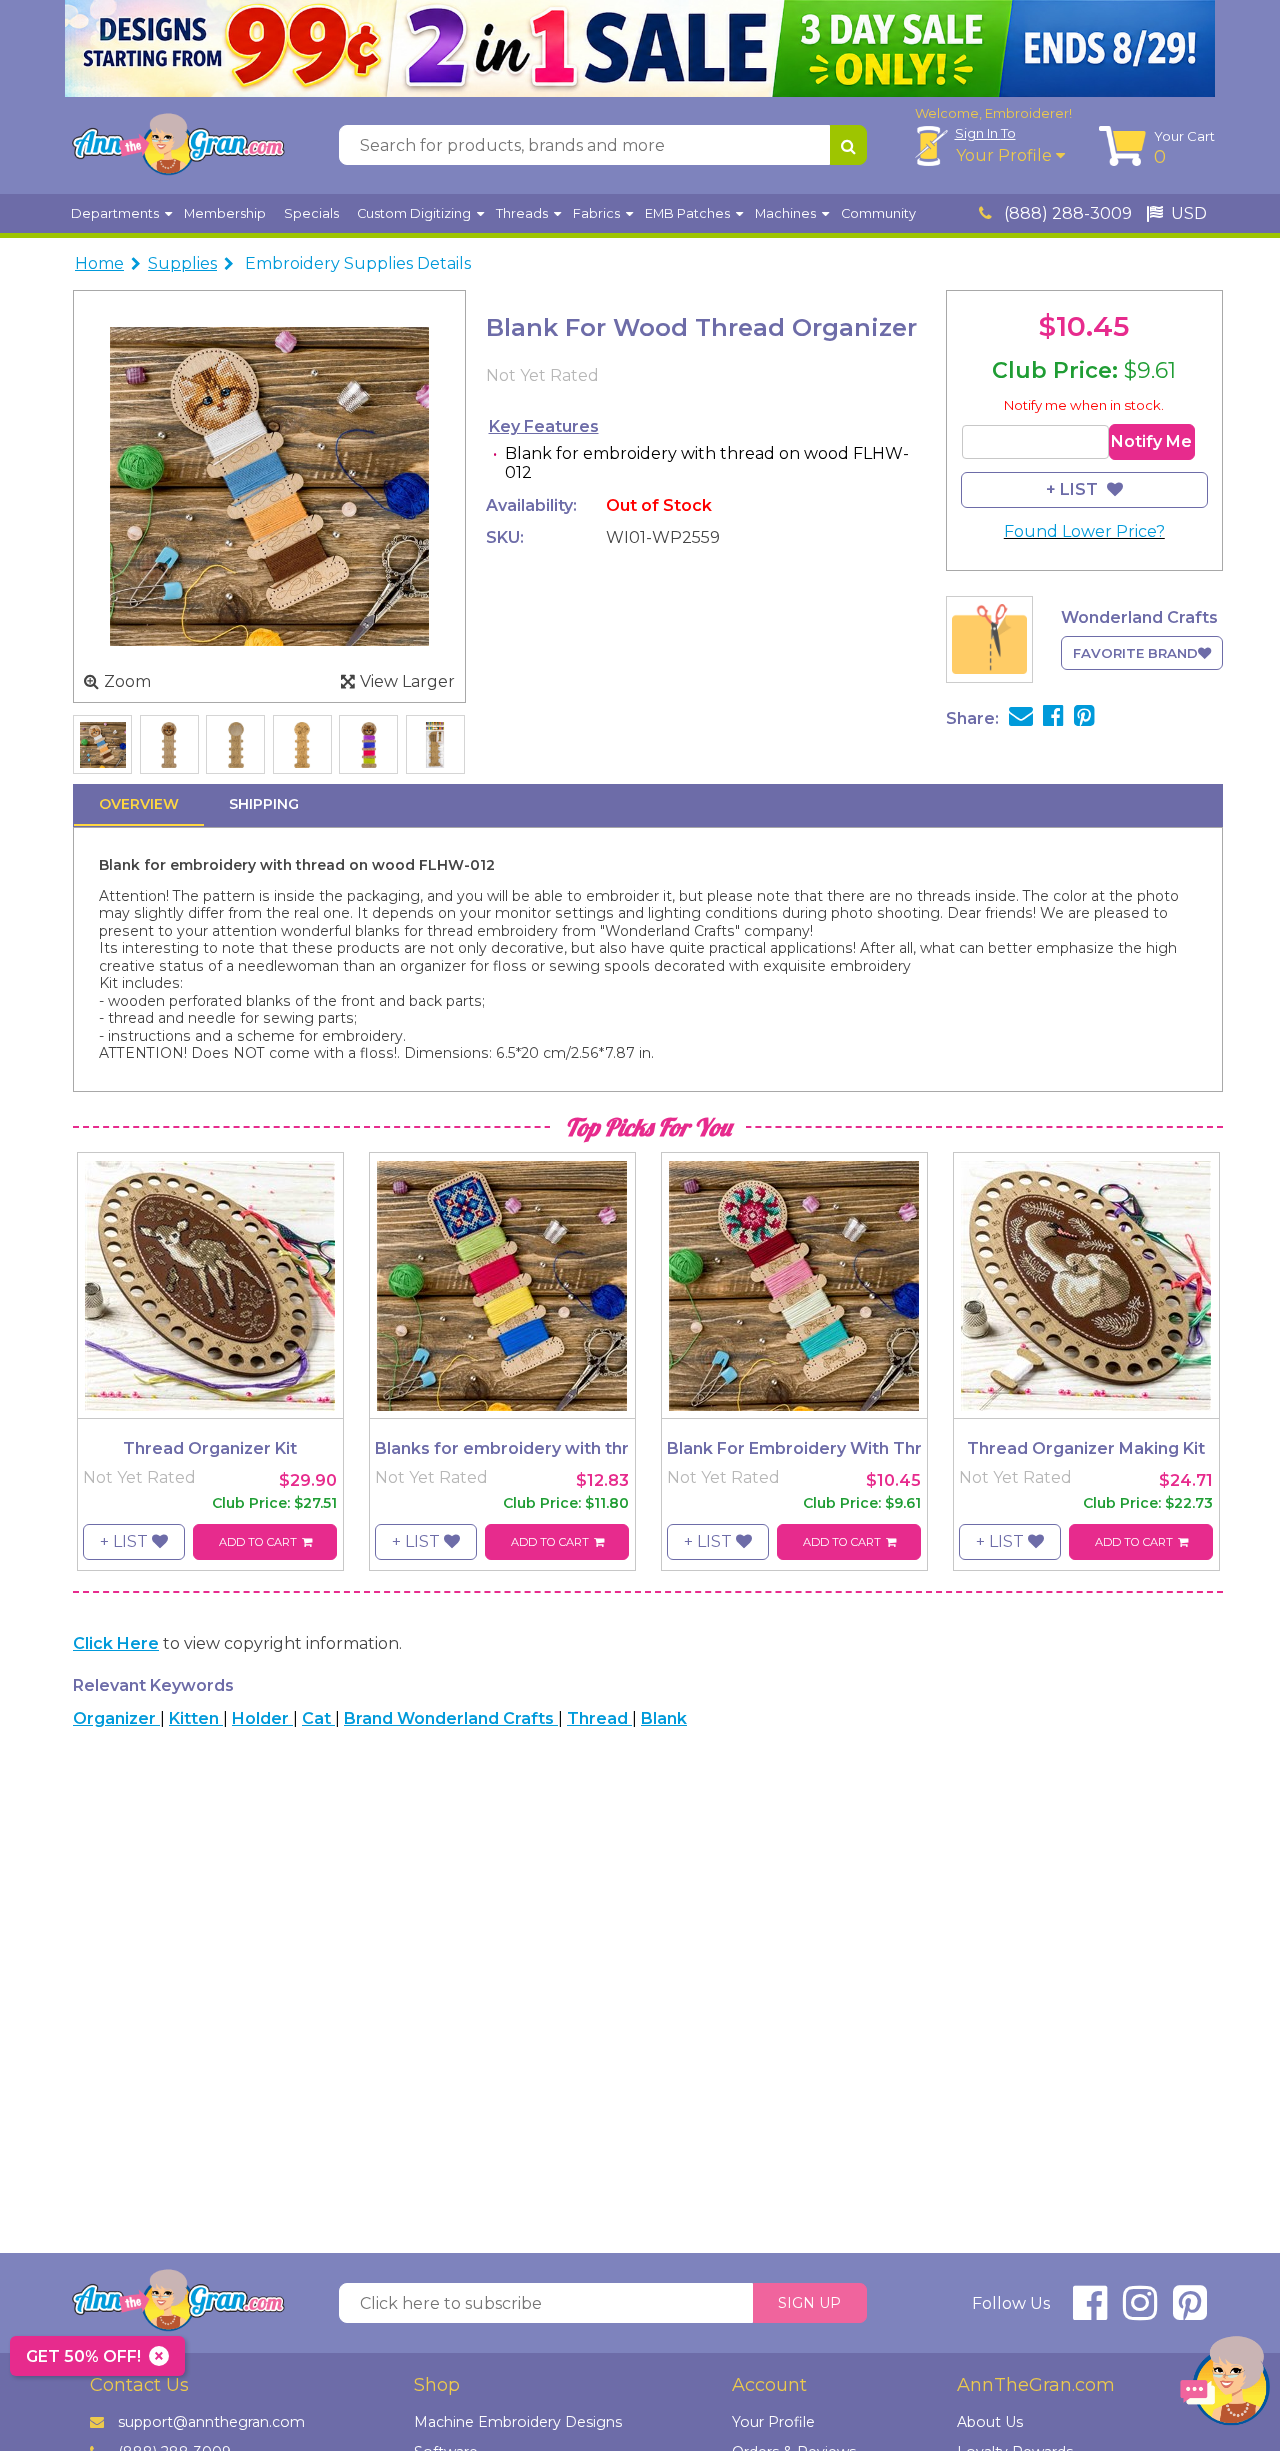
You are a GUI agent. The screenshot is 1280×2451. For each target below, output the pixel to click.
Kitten (196, 1718)
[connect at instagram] (1140, 2311)
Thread (599, 1718)
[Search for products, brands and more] (848, 145)
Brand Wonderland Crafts (451, 1718)
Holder (262, 1718)
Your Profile (1006, 155)
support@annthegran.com (211, 2422)
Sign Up (809, 2303)
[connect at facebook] (1090, 2311)
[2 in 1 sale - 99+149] (640, 48)
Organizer (116, 1718)
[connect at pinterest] (1190, 2311)
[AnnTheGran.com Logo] (178, 145)
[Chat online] (1225, 2385)
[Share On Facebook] (1053, 718)
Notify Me (1151, 441)
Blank (664, 1718)
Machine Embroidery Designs (518, 2422)
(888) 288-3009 (1066, 213)
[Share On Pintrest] (1084, 718)
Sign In (985, 133)
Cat (318, 1718)
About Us (990, 2422)
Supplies (182, 263)
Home (99, 263)
